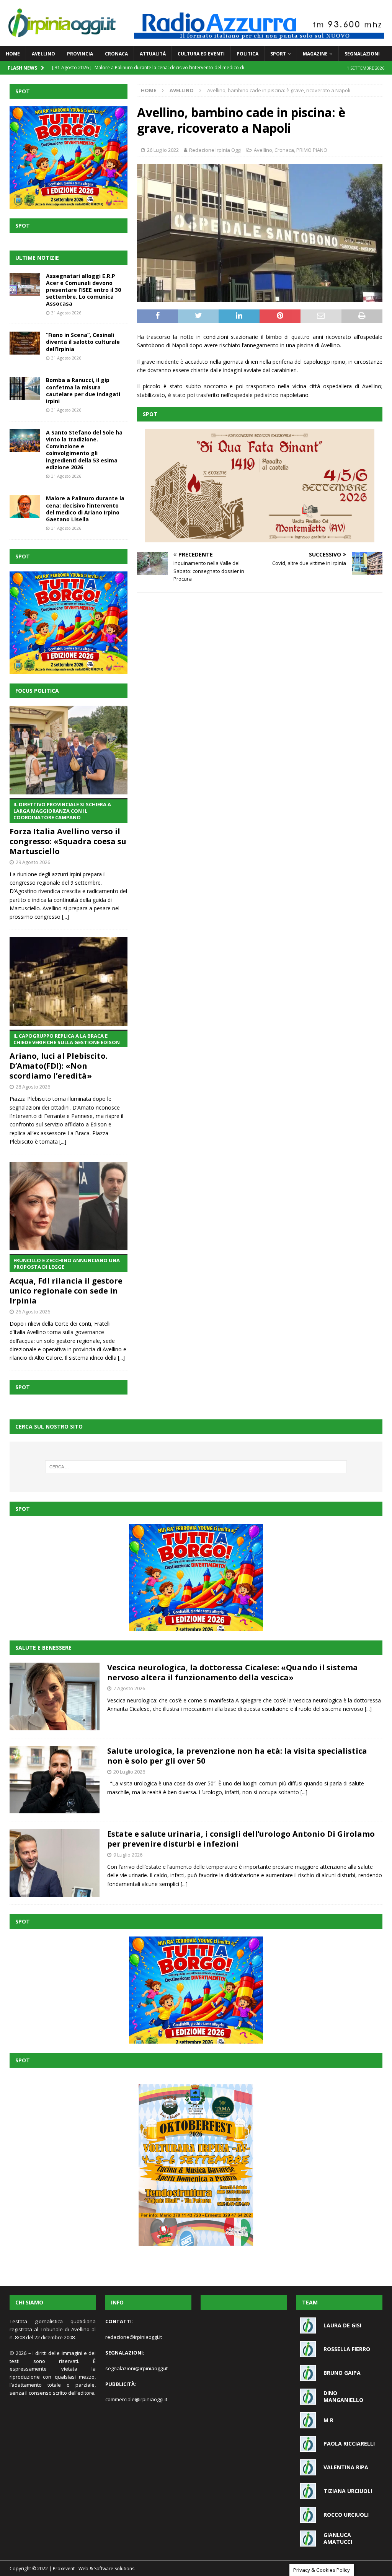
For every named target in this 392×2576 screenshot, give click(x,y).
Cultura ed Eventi (201, 54)
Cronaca (116, 54)
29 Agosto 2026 (33, 862)
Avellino (43, 54)
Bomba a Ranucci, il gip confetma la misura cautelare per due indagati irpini (83, 391)
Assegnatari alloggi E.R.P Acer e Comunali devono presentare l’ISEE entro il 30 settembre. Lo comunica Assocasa (83, 290)
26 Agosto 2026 (33, 1312)
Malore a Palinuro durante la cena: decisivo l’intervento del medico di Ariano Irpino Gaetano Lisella (85, 509)
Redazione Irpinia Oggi (215, 150)
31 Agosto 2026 (66, 313)
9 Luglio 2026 (128, 1855)
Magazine (315, 54)
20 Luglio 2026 (129, 1772)
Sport (278, 54)
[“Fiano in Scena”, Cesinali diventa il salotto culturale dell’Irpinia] (25, 343)
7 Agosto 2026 (129, 1688)
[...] (65, 917)
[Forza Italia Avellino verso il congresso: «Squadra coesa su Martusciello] (69, 750)
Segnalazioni (362, 54)
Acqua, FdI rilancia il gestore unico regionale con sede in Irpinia (66, 1281)
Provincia (80, 54)
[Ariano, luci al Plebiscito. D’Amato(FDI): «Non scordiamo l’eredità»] (69, 981)
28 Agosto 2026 (33, 1087)
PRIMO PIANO (312, 150)
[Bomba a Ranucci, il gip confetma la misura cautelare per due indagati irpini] (25, 388)
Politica (247, 54)
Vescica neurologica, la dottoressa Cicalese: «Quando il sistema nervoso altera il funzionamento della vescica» (233, 1672)
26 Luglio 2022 (163, 150)
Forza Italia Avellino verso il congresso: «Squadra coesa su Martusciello (68, 829)
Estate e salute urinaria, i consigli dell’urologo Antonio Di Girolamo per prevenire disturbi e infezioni (241, 1839)
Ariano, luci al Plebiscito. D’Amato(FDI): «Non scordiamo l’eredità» (65, 1057)
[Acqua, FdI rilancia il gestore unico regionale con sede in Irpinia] (69, 1206)
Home (13, 54)
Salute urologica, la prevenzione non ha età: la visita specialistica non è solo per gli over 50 (237, 1756)
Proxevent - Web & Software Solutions (94, 2569)
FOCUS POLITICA (37, 691)
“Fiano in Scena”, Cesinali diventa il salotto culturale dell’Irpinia (83, 342)
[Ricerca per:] (196, 1467)
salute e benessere (43, 1648)
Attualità (153, 54)
